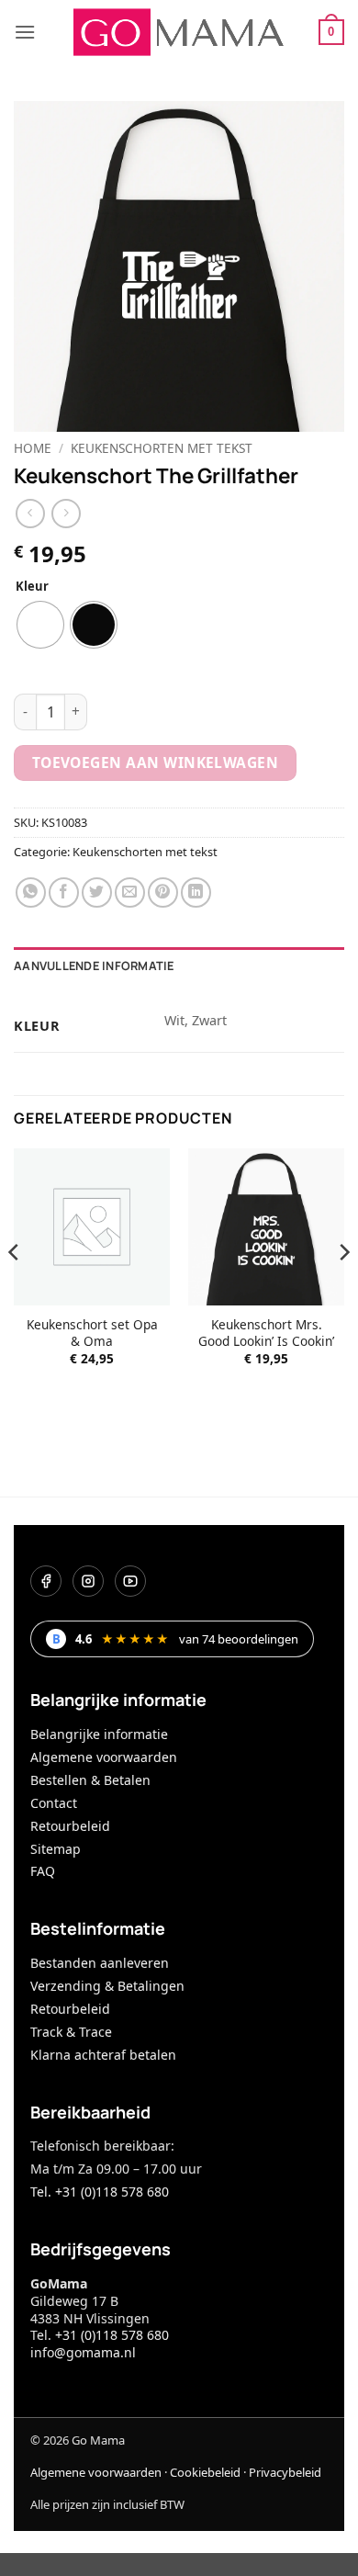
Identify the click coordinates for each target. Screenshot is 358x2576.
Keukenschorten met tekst (162, 448)
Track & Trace (71, 2032)
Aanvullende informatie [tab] (94, 966)
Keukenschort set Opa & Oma (92, 1333)
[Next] (343, 1288)
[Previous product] (66, 513)
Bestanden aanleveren (100, 1963)
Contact (54, 1803)
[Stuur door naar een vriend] (130, 893)
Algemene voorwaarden (104, 1757)
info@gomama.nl (83, 2352)
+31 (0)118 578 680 (112, 2335)
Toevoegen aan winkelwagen (156, 763)
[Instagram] (88, 1581)
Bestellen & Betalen (90, 1780)
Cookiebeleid (205, 2472)
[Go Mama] (179, 32)
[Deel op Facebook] (64, 893)
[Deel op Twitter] (97, 893)
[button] (25, 32)
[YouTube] (130, 1581)
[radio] (40, 625)
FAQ (43, 1871)
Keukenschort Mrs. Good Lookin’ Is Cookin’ (266, 1333)
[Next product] (30, 513)
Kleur (32, 587)
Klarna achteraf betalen (103, 2055)
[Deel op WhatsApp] (31, 893)
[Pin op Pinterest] (163, 893)
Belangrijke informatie (99, 1734)
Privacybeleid (285, 2472)
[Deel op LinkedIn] (196, 893)
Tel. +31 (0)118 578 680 (100, 2192)
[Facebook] (46, 1581)
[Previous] (15, 1288)
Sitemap (56, 1849)
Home (33, 448)
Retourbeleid (70, 1826)
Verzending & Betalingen (107, 1986)
